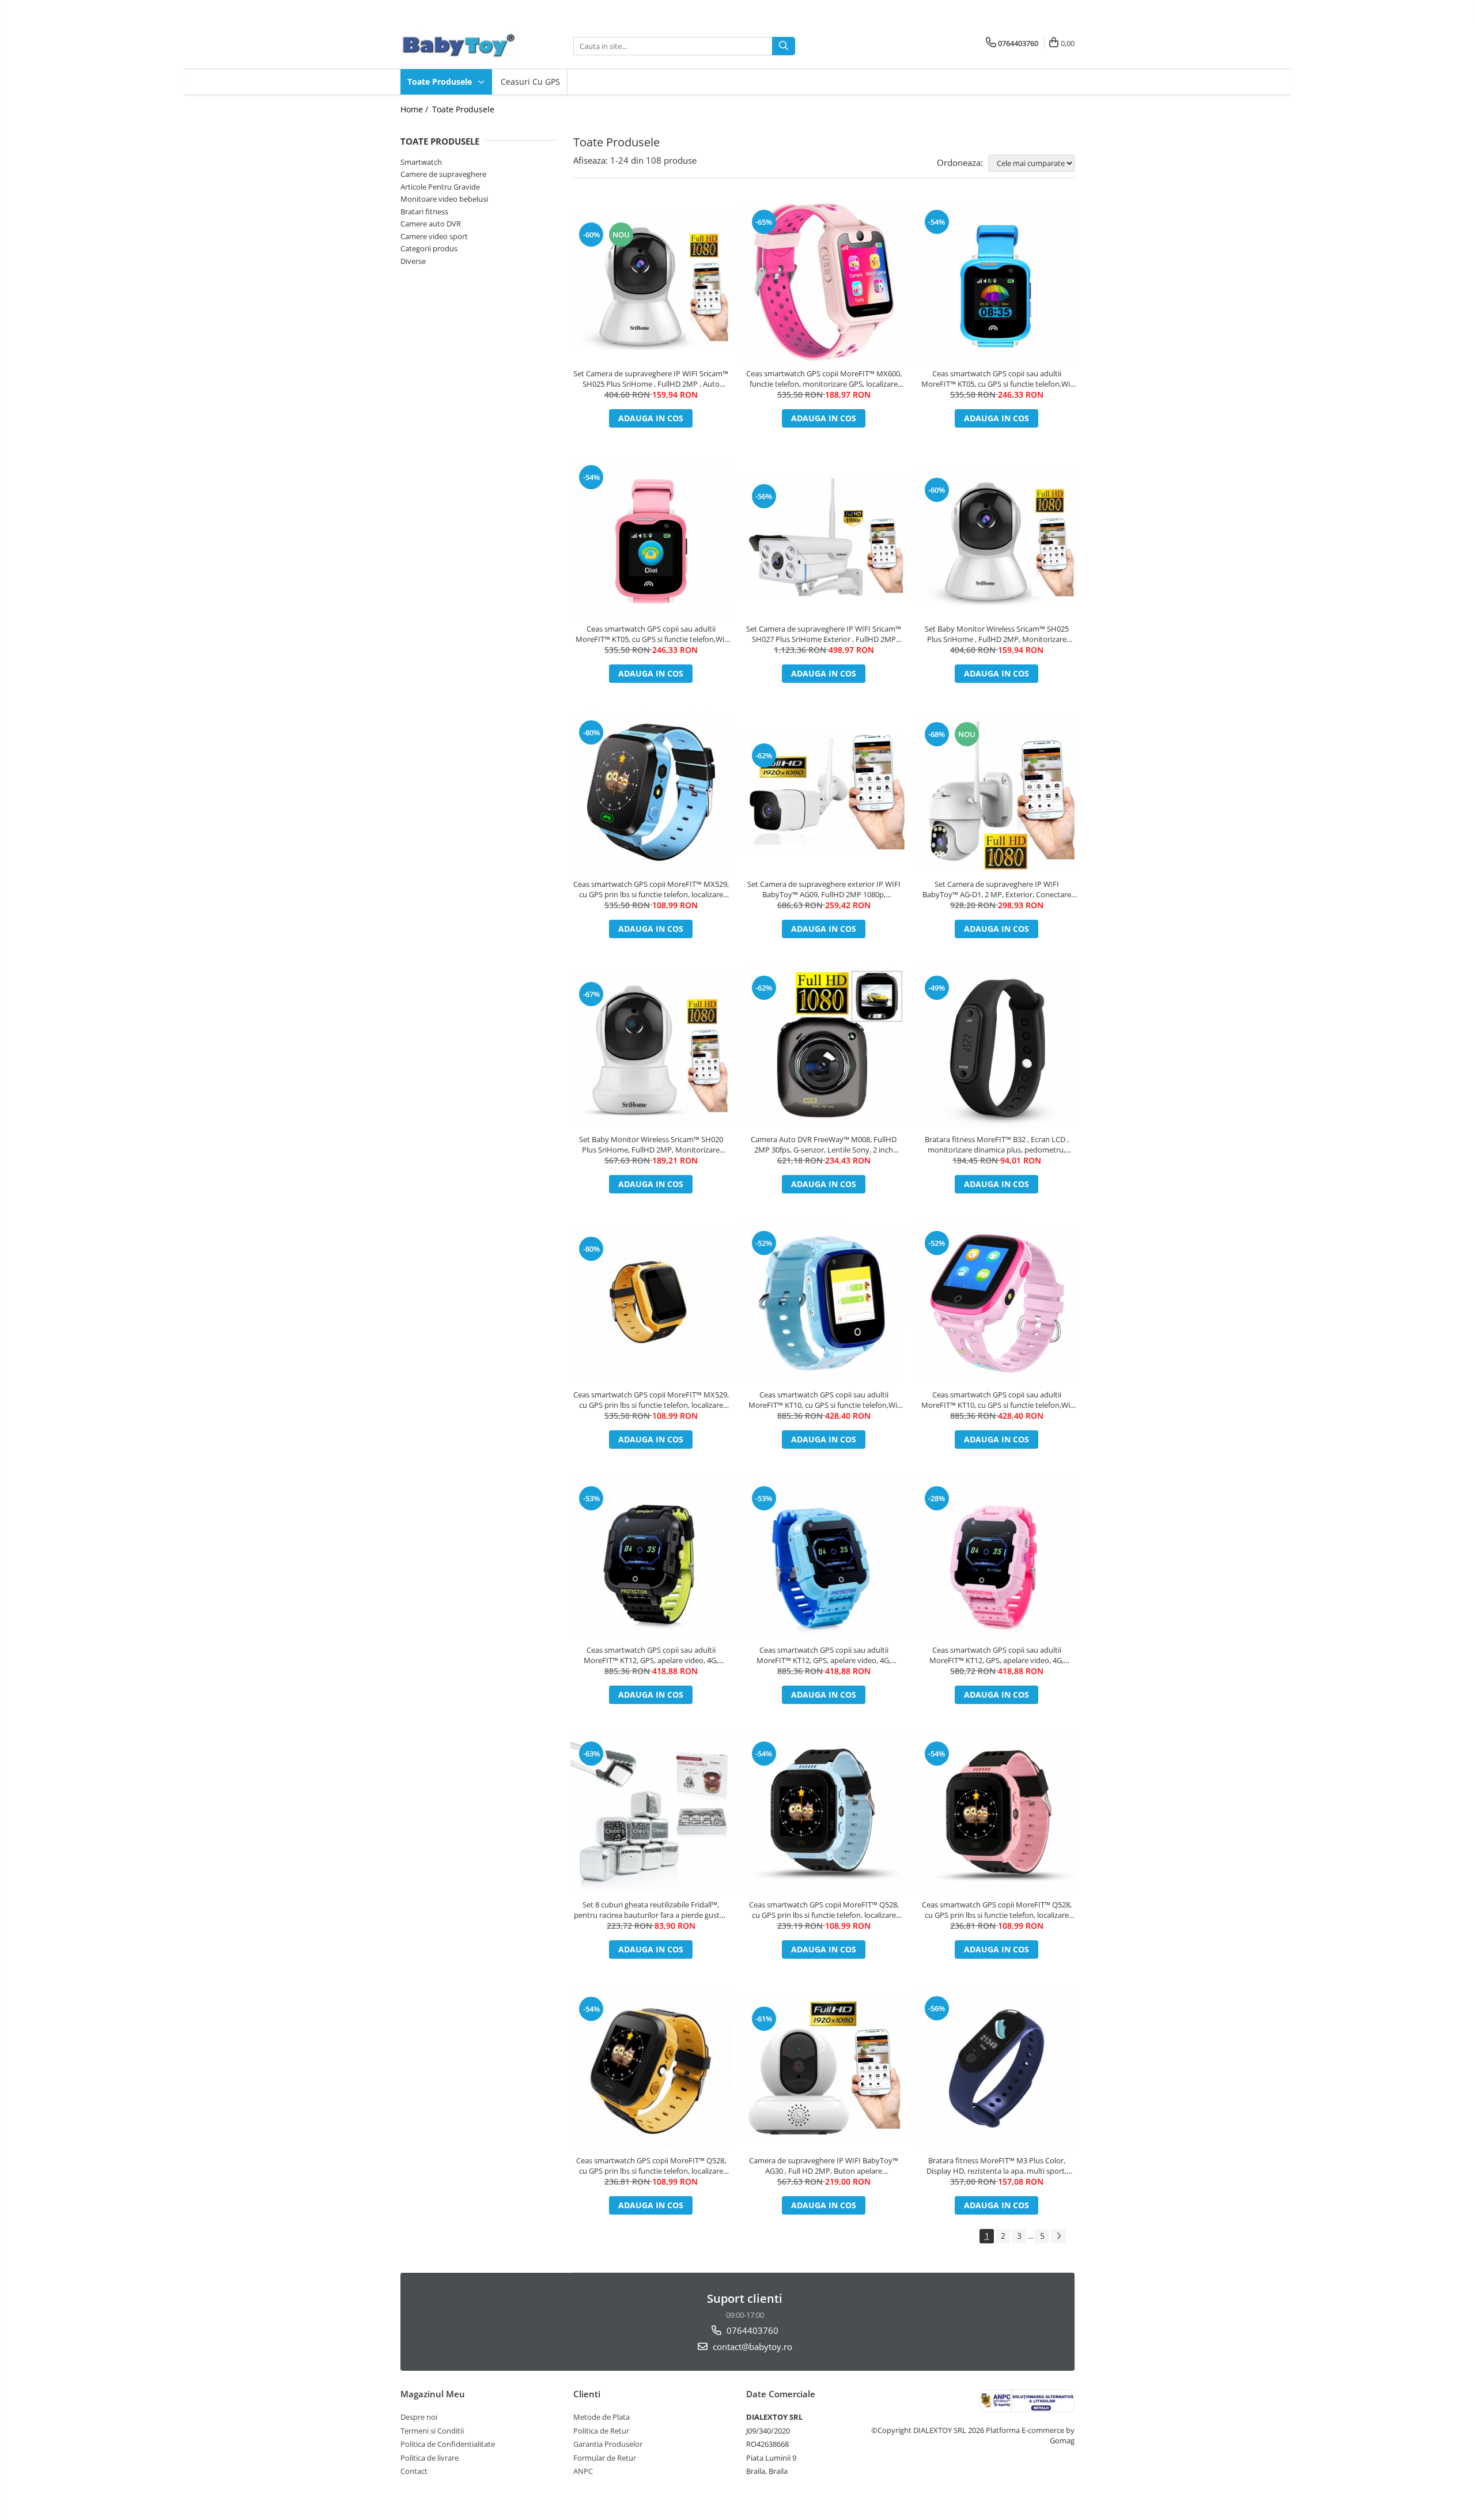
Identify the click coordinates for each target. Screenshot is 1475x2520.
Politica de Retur (601, 2431)
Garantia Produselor (608, 2444)
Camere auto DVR (431, 224)
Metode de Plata (602, 2417)
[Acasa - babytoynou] (458, 46)
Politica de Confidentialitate (448, 2444)
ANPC (583, 2471)
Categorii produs (429, 248)
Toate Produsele (441, 82)
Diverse (413, 261)
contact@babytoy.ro (751, 2347)
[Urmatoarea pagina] (1058, 2236)
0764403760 (751, 2330)
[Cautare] (784, 46)
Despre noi (419, 2417)
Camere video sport (434, 236)
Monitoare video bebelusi (444, 199)
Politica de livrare (430, 2458)
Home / (415, 109)
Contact (414, 2471)
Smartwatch (421, 162)
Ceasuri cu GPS (530, 82)
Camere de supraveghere (443, 174)
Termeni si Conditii (432, 2431)
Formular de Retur (605, 2458)
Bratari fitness (424, 211)
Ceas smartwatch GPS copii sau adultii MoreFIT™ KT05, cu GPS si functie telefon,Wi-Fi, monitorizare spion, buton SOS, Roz (651, 634)
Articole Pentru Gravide (440, 187)
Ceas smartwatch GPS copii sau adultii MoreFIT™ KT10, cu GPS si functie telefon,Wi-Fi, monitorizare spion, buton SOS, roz (997, 1400)
